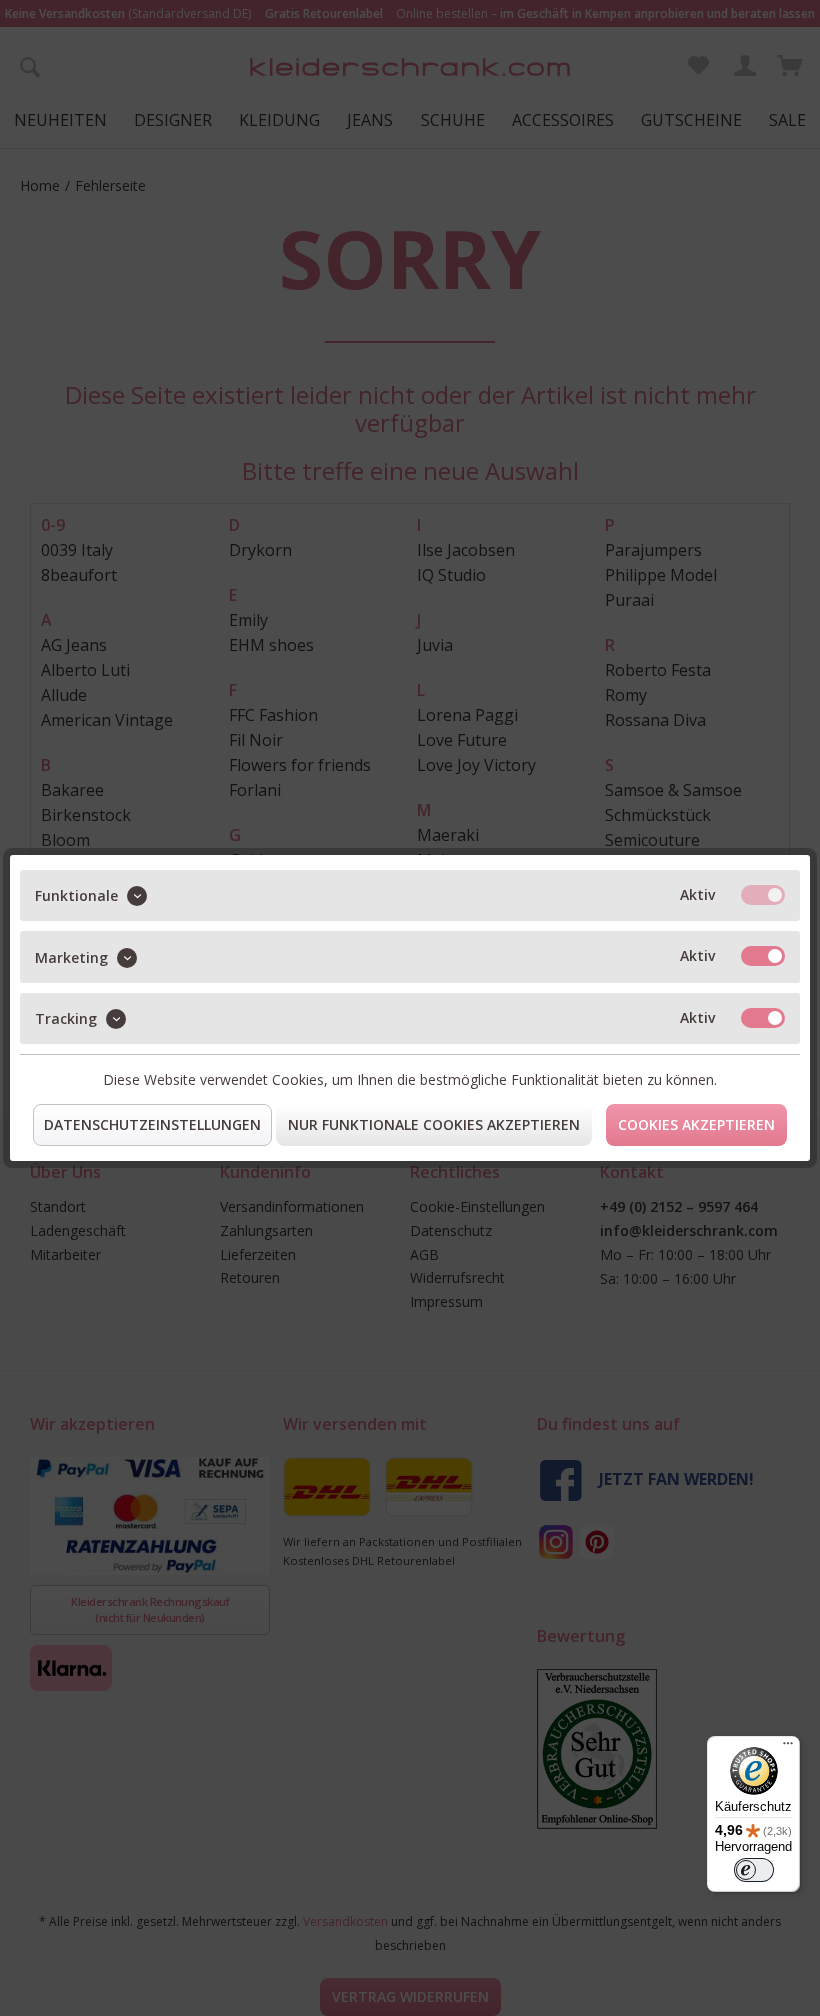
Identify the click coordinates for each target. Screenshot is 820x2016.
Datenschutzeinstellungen (152, 1124)
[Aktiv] (763, 895)
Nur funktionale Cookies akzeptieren (434, 1124)
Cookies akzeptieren (696, 1124)
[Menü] (788, 1748)
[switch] (754, 1870)
